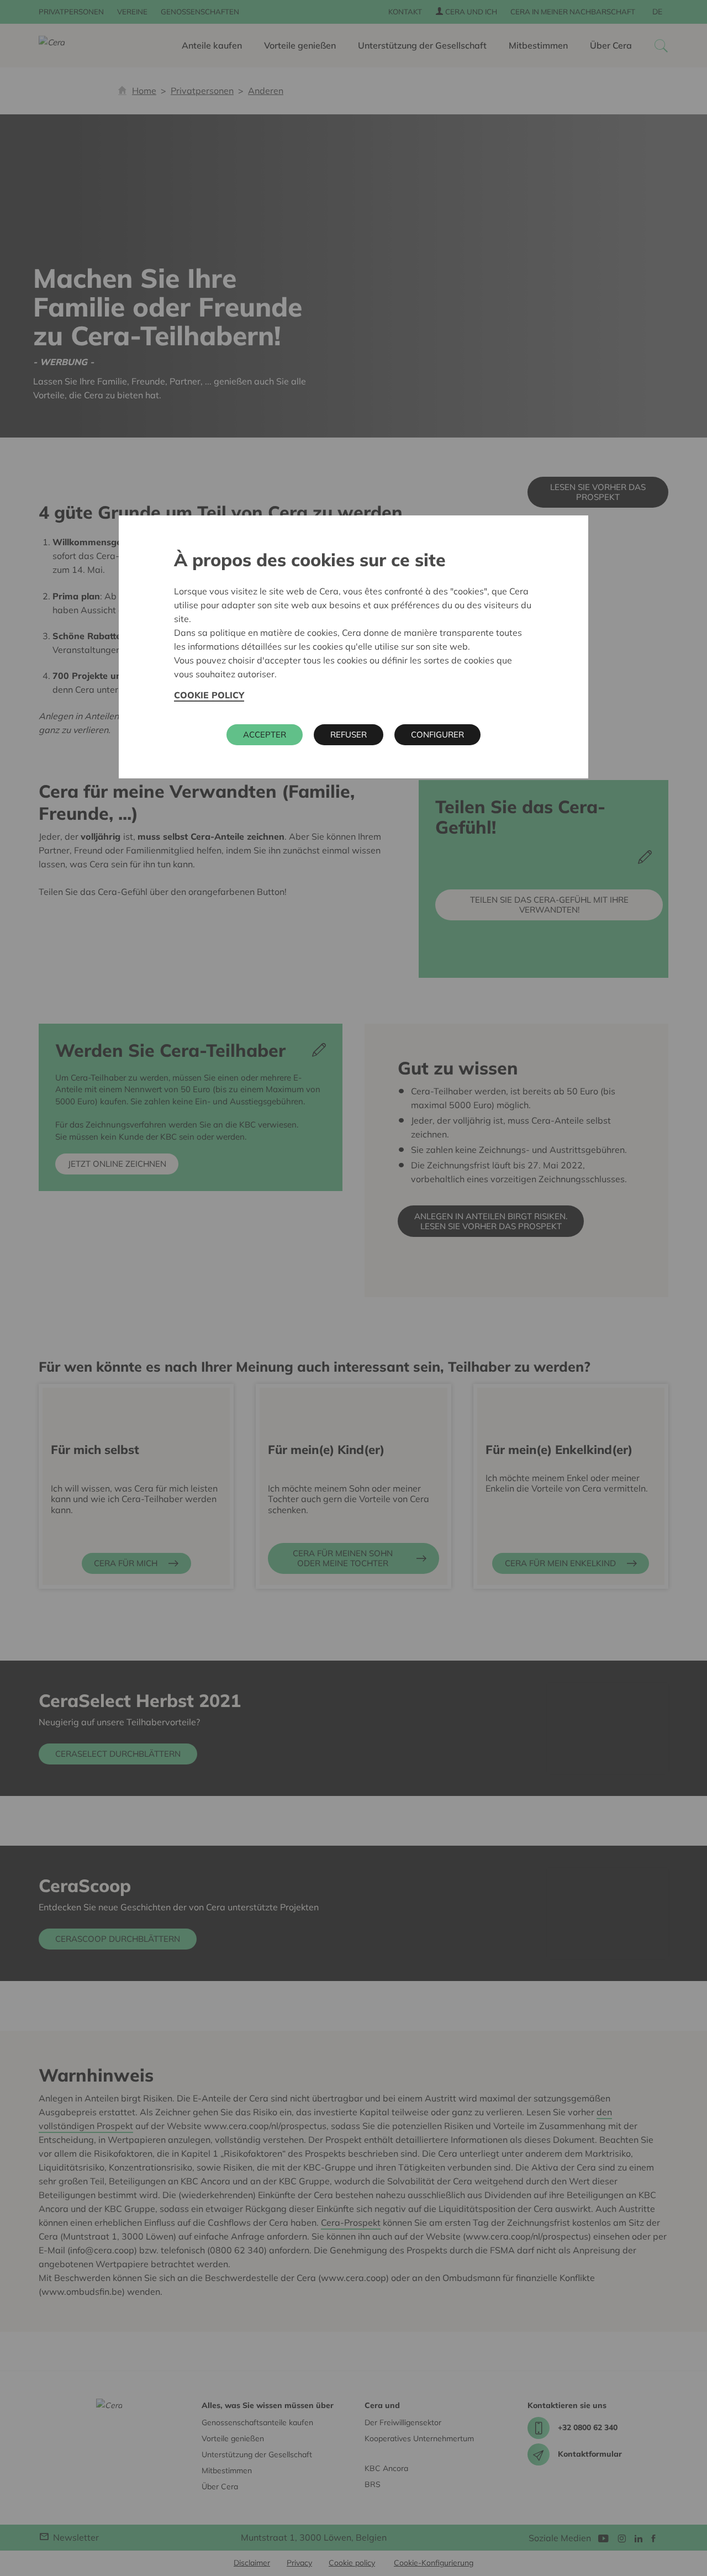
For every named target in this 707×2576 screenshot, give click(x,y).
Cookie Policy (209, 695)
